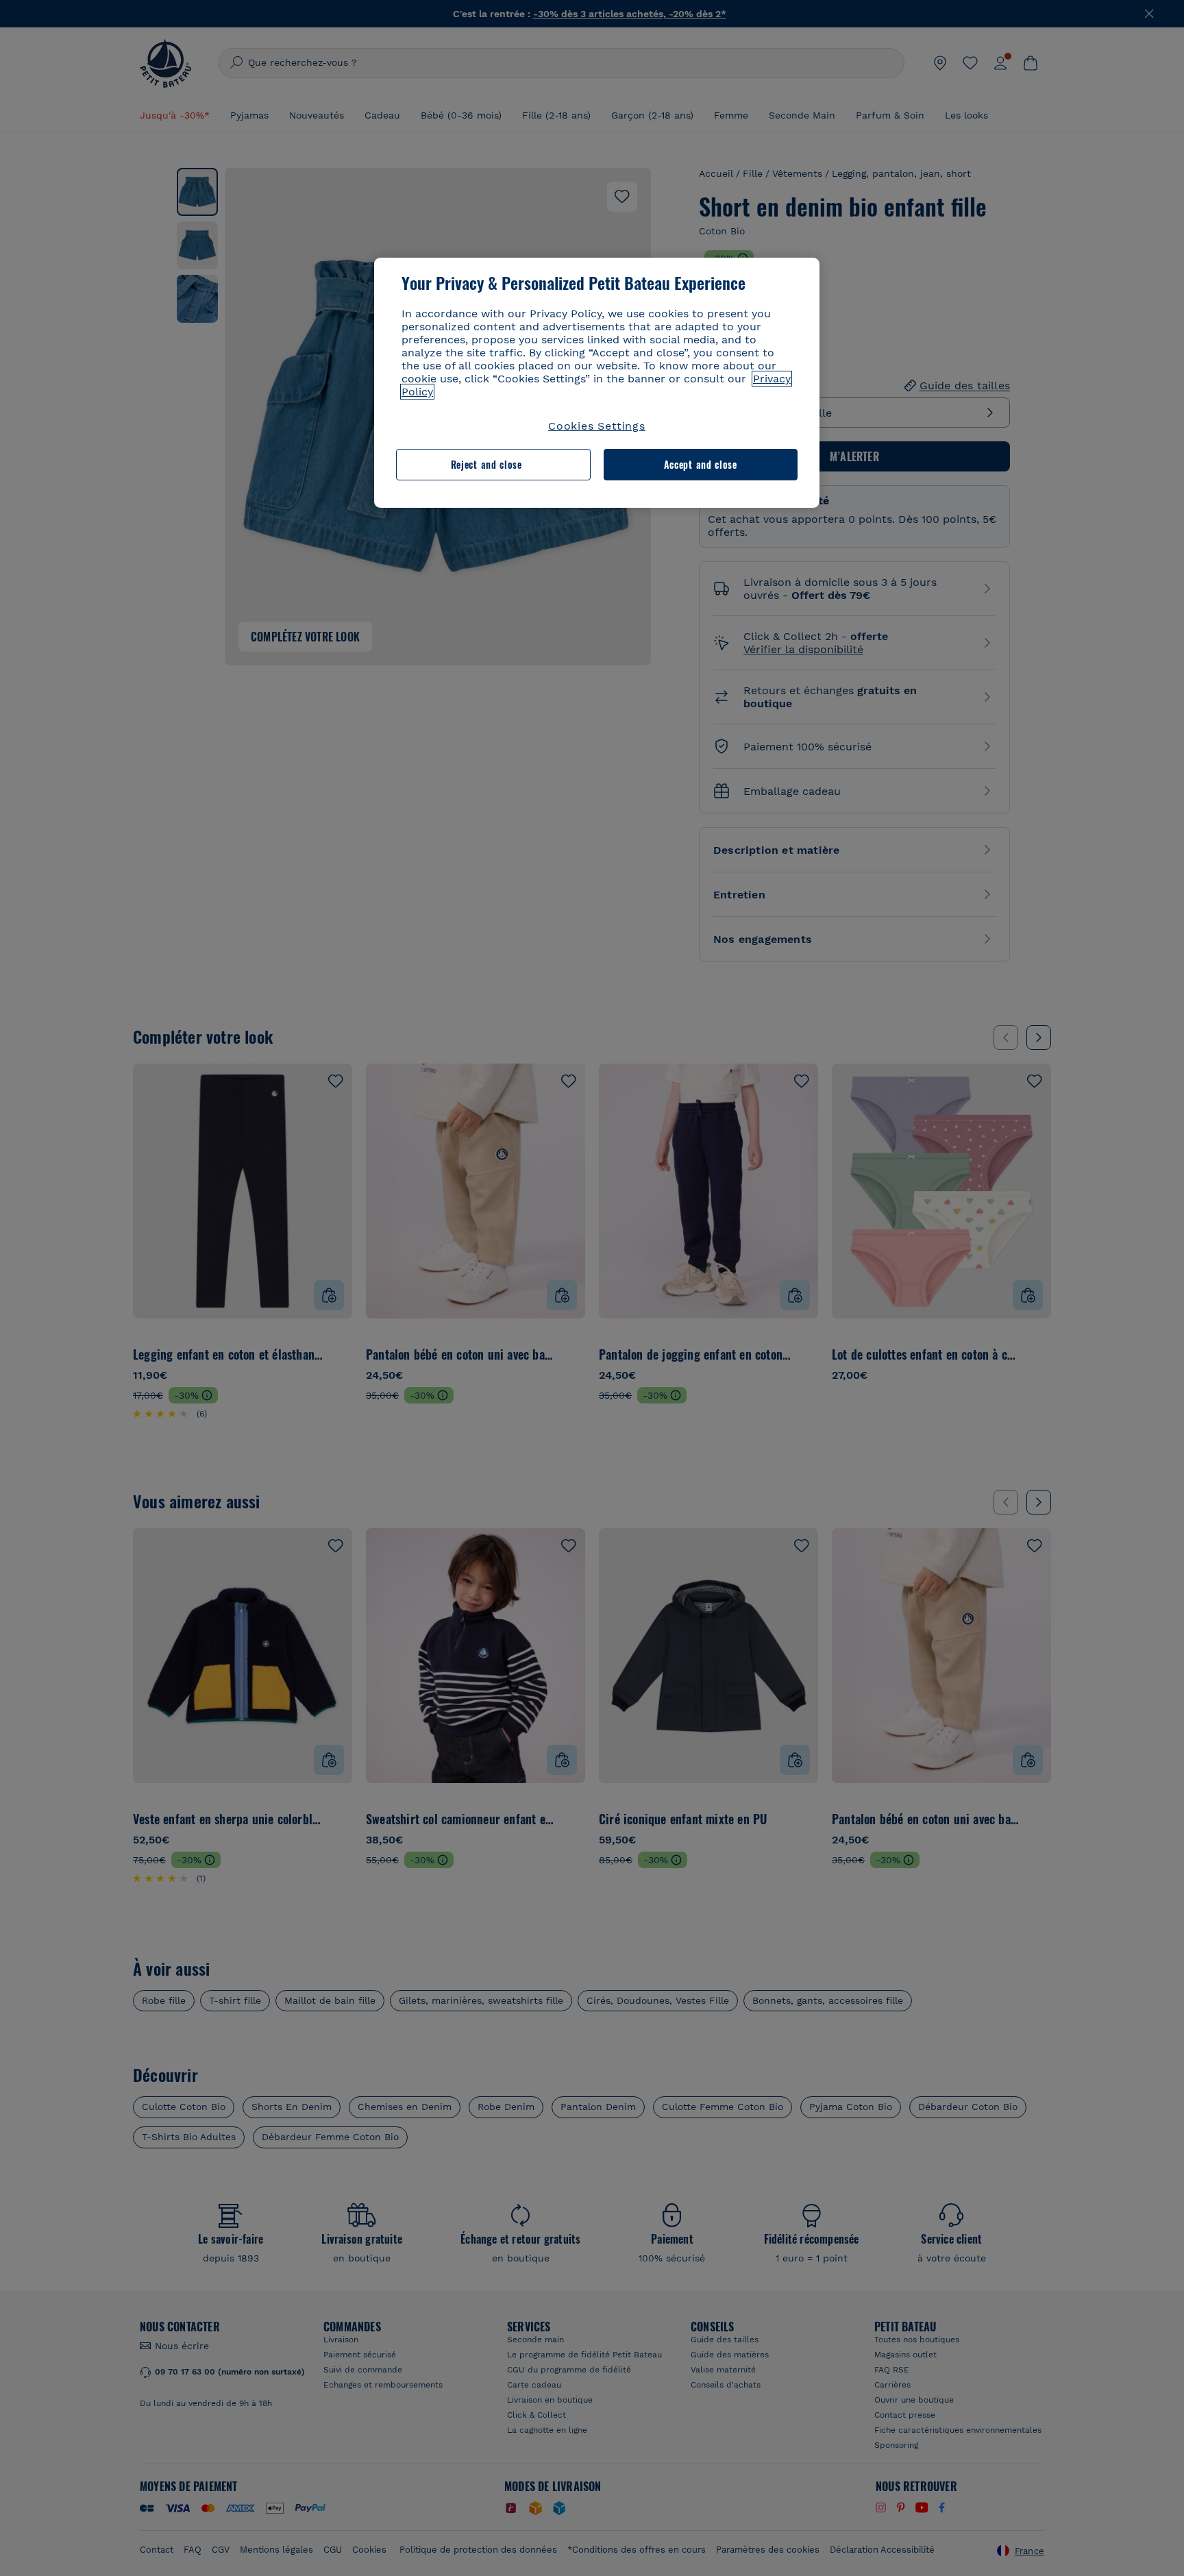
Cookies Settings (597, 426)
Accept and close (701, 464)
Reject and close (486, 464)
